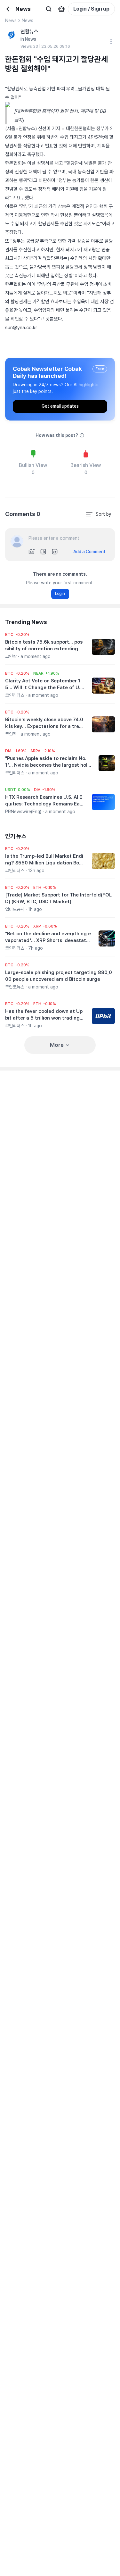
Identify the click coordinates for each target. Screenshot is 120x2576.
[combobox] (98, 514)
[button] (17, 635)
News (11, 21)
